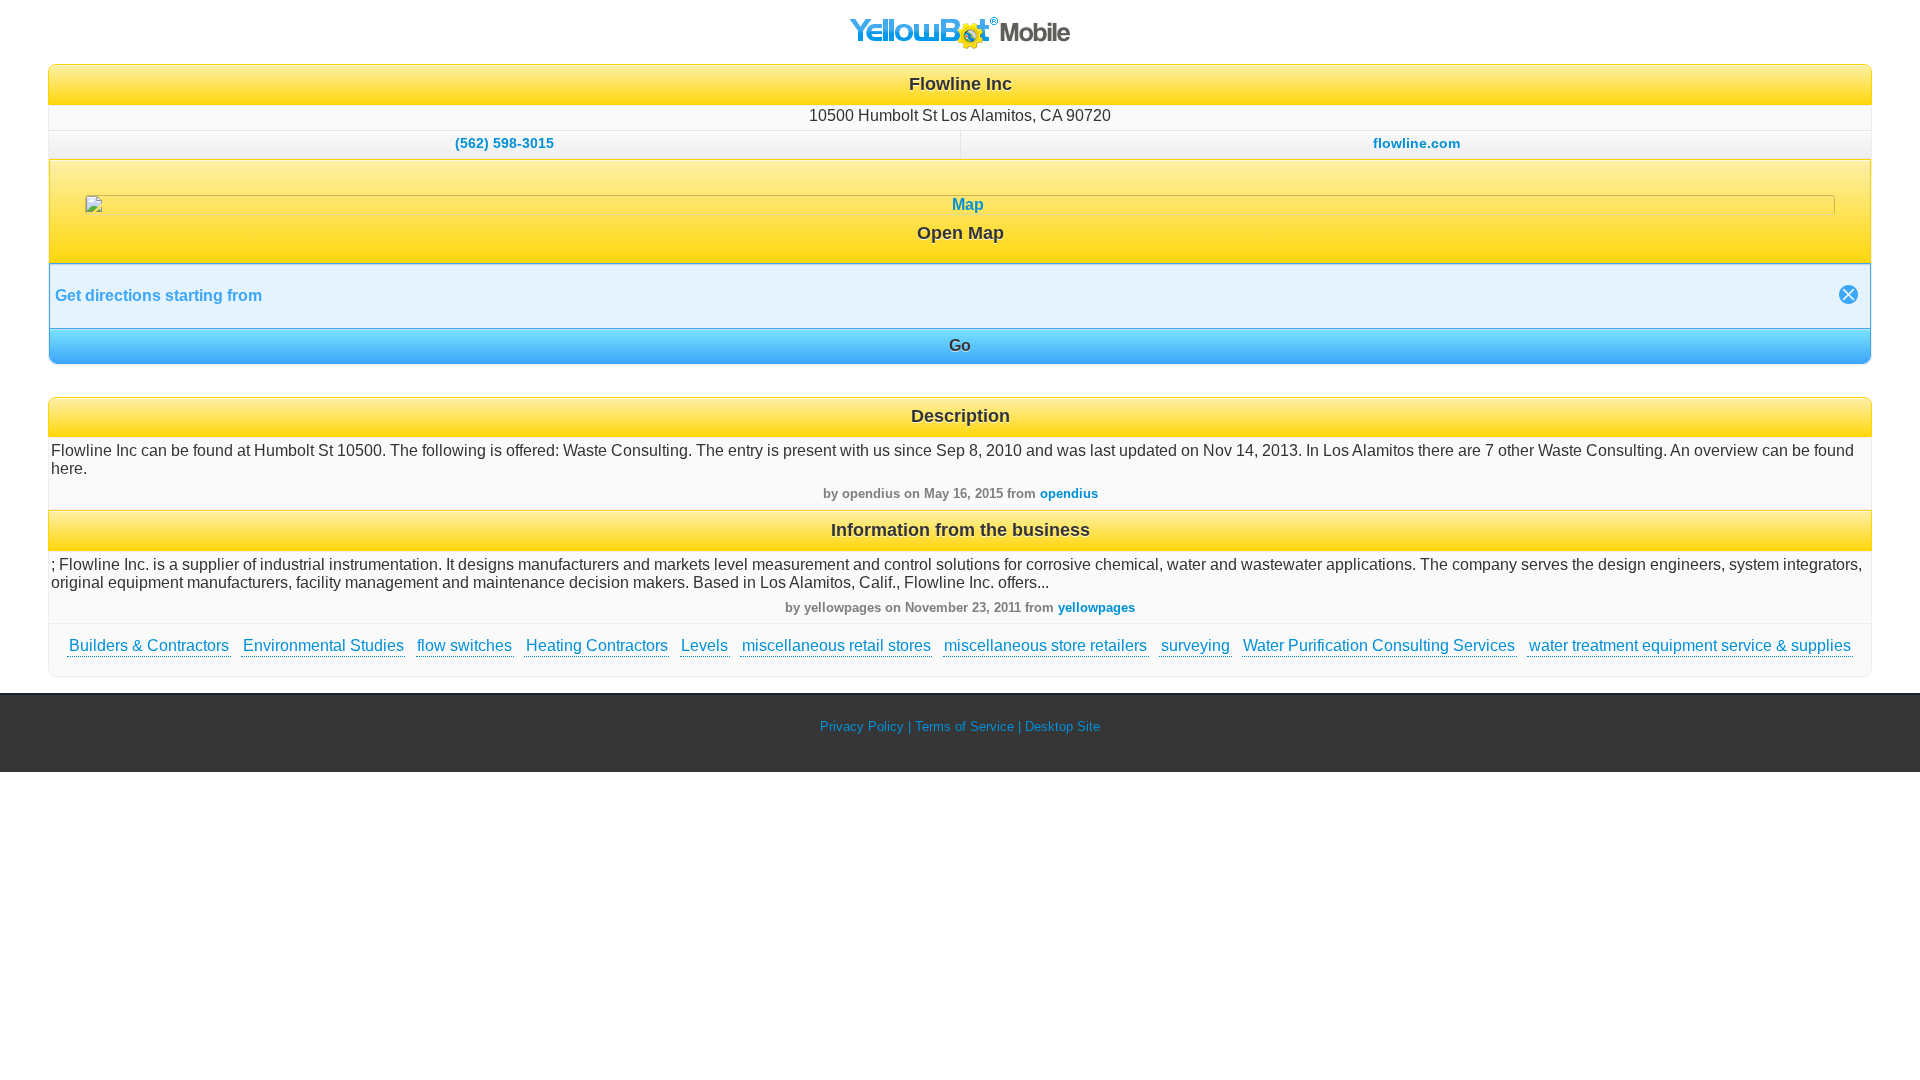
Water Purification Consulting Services (1379, 645)
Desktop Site (1062, 726)
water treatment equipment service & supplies (1690, 645)
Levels (704, 645)
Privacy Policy (862, 726)
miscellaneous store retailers (1045, 645)
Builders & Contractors (149, 645)
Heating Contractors (597, 645)
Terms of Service (964, 726)
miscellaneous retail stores (836, 645)
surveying (1195, 645)
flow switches (464, 645)
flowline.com (1416, 143)
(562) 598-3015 (504, 143)
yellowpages (1096, 607)
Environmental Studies (323, 645)
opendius (1069, 493)
